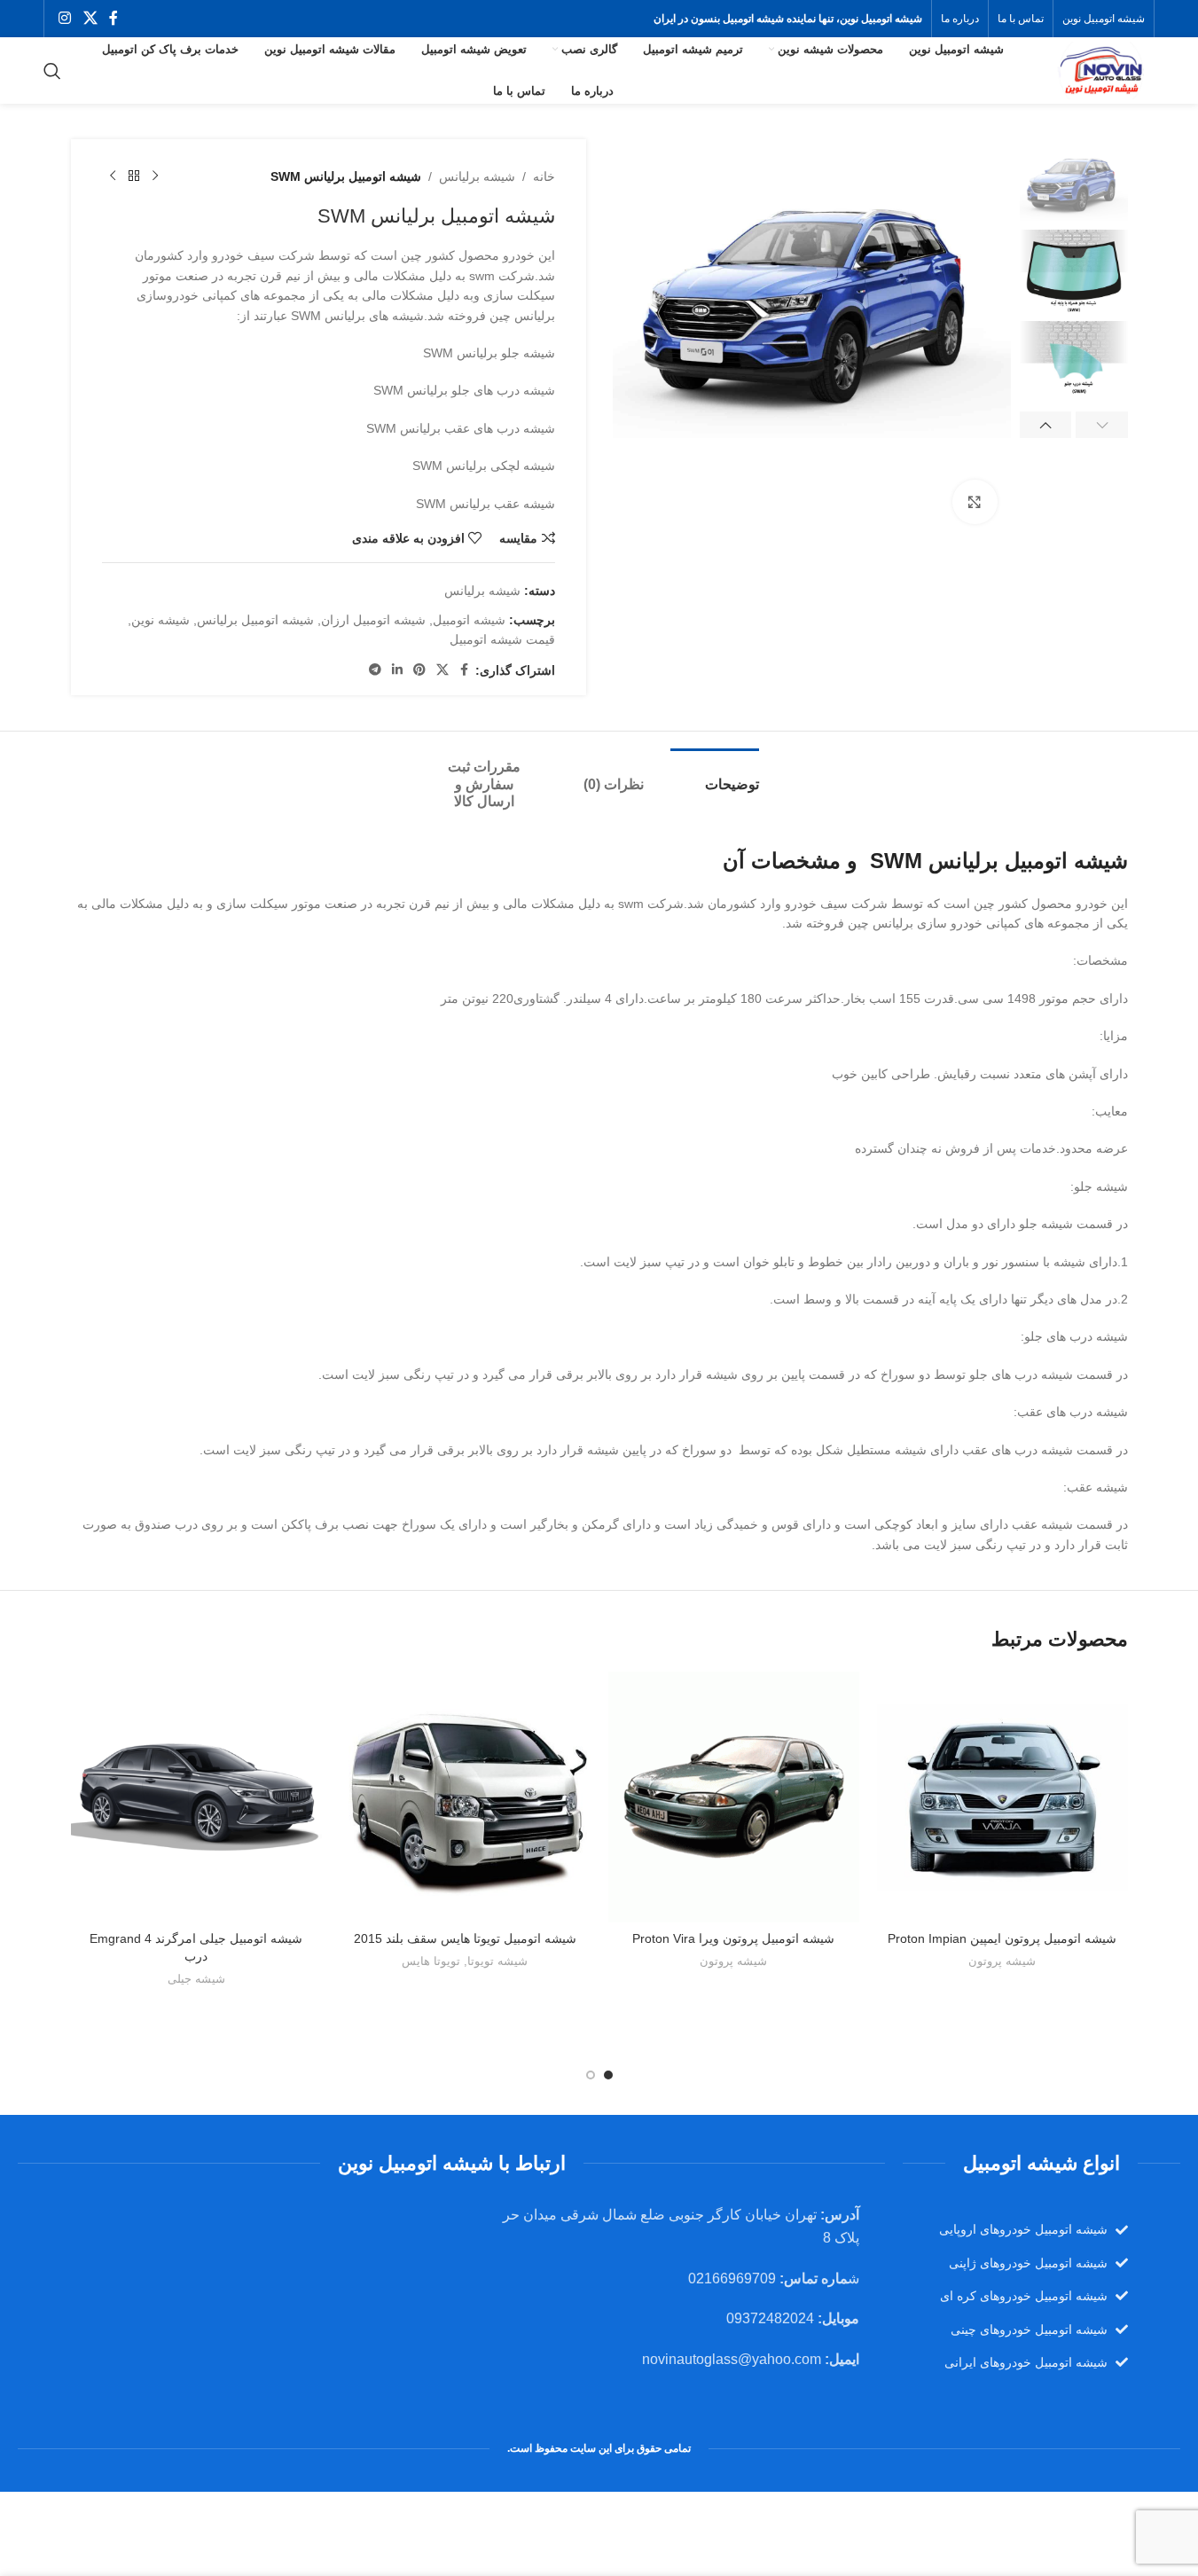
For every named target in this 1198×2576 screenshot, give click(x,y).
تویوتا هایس (431, 1961)
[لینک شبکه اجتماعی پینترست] (419, 670)
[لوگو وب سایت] (1100, 69)
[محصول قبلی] (155, 176)
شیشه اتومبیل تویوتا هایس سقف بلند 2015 (465, 1938)
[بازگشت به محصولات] (134, 176)
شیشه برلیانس (477, 176)
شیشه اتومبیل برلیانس (255, 620)
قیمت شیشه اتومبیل (502, 639)
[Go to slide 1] (608, 2075)
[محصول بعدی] (113, 176)
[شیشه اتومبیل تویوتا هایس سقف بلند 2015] (465, 1797)
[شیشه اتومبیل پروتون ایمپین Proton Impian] (1002, 1797)
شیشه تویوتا (497, 1961)
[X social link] (90, 18)
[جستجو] (52, 71)
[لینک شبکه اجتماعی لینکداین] (397, 670)
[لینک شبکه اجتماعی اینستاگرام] (65, 18)
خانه (544, 176)
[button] (1102, 425)
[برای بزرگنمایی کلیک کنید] (975, 502)
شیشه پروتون (1002, 1961)
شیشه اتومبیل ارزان (373, 620)
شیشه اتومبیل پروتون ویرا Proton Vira (733, 1938)
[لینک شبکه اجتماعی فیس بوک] (114, 18)
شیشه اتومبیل (469, 620)
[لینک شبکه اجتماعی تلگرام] (375, 670)
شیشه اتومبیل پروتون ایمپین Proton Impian (1002, 1938)
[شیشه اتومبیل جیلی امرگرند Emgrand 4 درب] (196, 1797)
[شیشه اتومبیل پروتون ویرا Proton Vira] (734, 1797)
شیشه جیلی (196, 1979)
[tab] (715, 775)
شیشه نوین (161, 620)
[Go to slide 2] (591, 2075)
